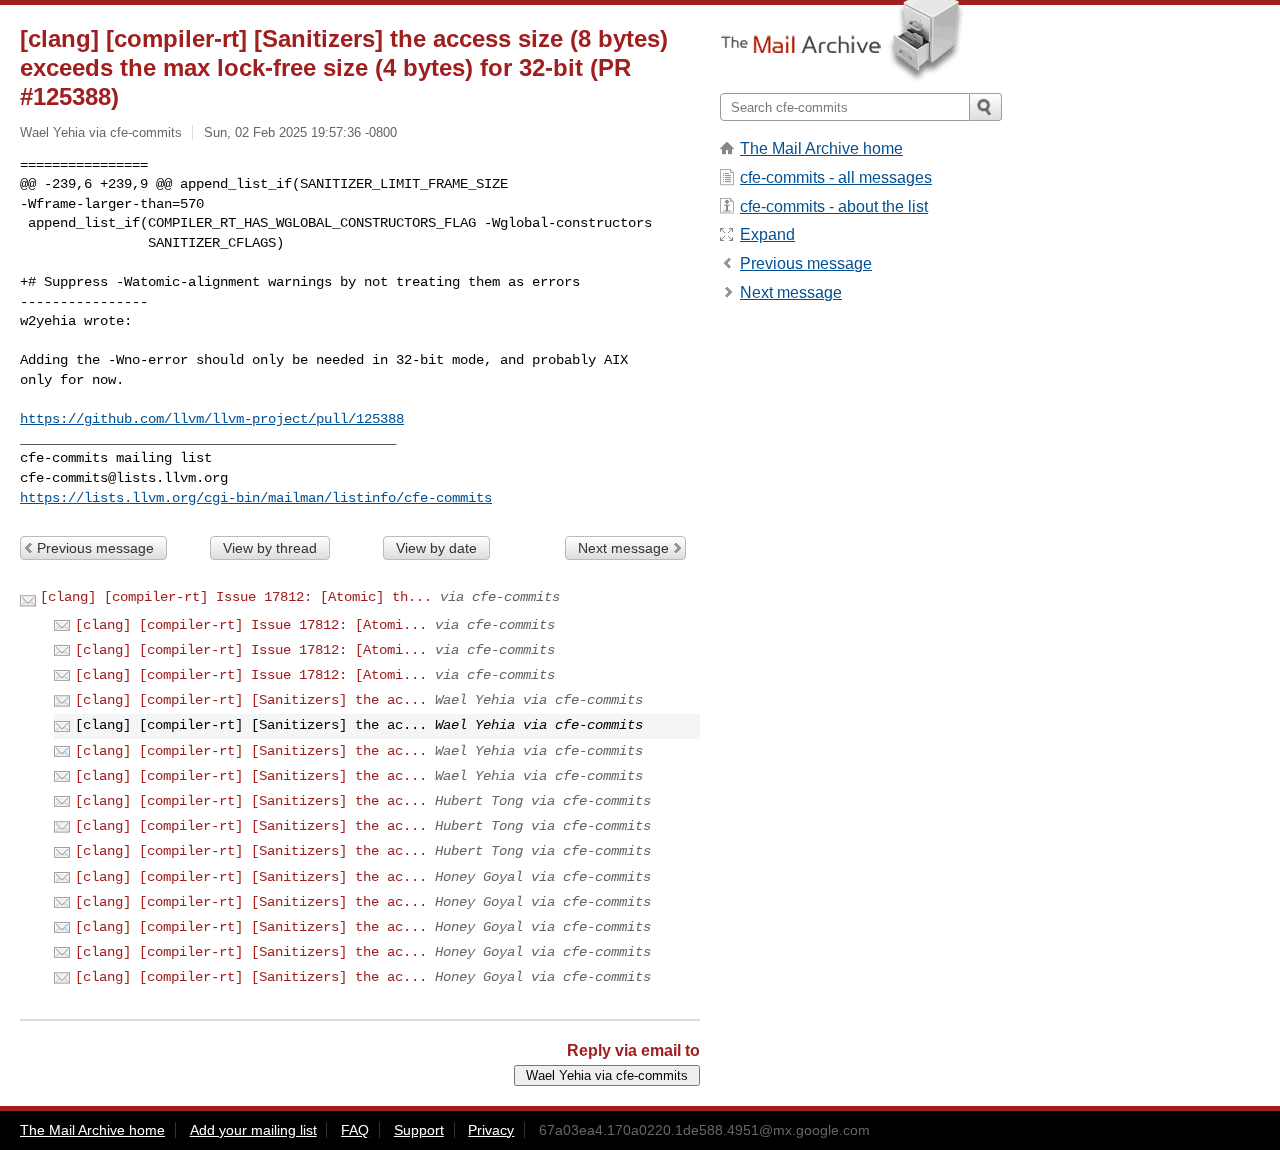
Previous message (95, 548)
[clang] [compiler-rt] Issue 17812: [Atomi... (251, 625)
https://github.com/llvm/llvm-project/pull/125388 (212, 419)
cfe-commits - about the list (834, 206)
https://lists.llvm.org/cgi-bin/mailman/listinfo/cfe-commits (256, 498)
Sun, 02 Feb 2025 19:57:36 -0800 (300, 132)
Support (419, 1130)
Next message (623, 548)
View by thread (270, 548)
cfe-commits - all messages (836, 177)
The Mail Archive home (821, 148)
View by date (436, 548)
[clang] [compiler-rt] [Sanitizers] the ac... (251, 700)
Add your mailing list (253, 1130)
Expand (767, 234)
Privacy (491, 1130)
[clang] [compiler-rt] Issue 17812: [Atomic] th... (236, 597)
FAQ (355, 1130)
